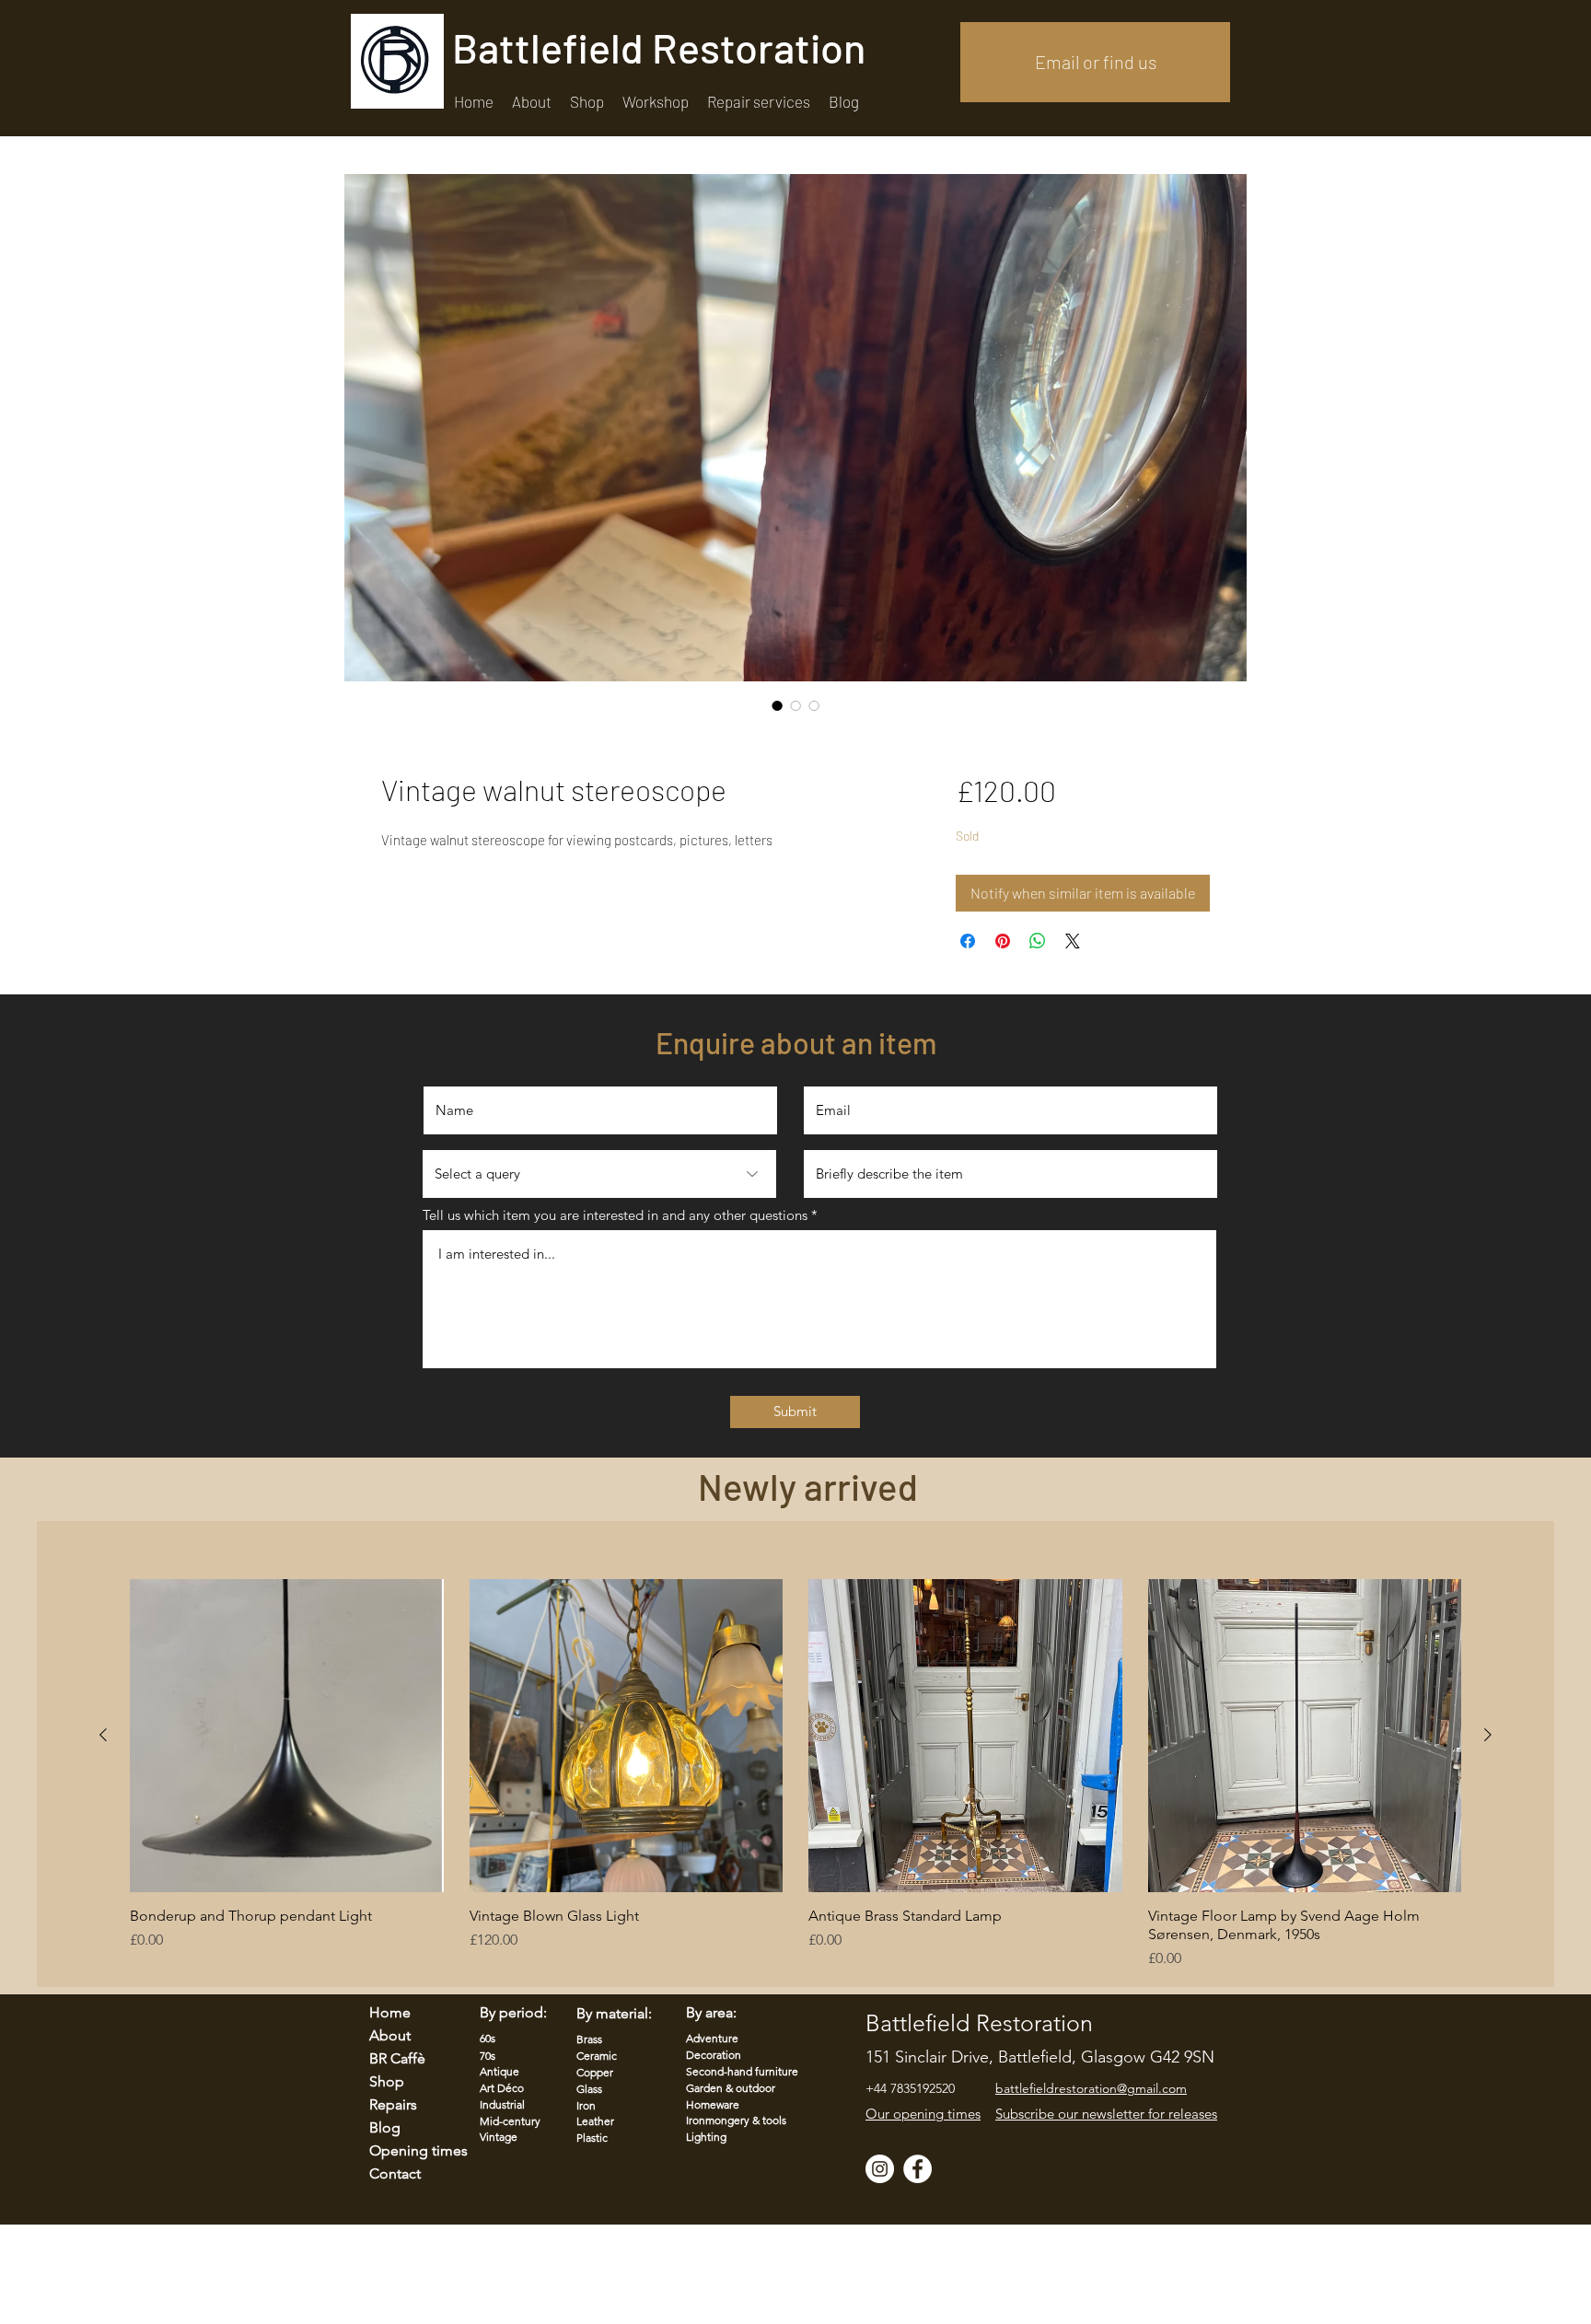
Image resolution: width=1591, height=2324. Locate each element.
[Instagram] (880, 2169)
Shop (387, 2081)
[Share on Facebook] (968, 941)
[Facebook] (917, 2169)
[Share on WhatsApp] (1038, 941)
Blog (385, 2127)
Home (390, 2012)
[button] (759, 102)
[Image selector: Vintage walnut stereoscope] (777, 705)
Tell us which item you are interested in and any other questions (615, 1215)
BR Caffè (397, 2058)
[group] (795, 1775)
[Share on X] (1073, 941)
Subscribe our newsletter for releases (1106, 2114)
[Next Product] (1488, 1735)
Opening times (407, 2150)
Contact (395, 2173)
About (390, 2035)
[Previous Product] (103, 1735)
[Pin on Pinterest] (1003, 941)
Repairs (393, 2104)
